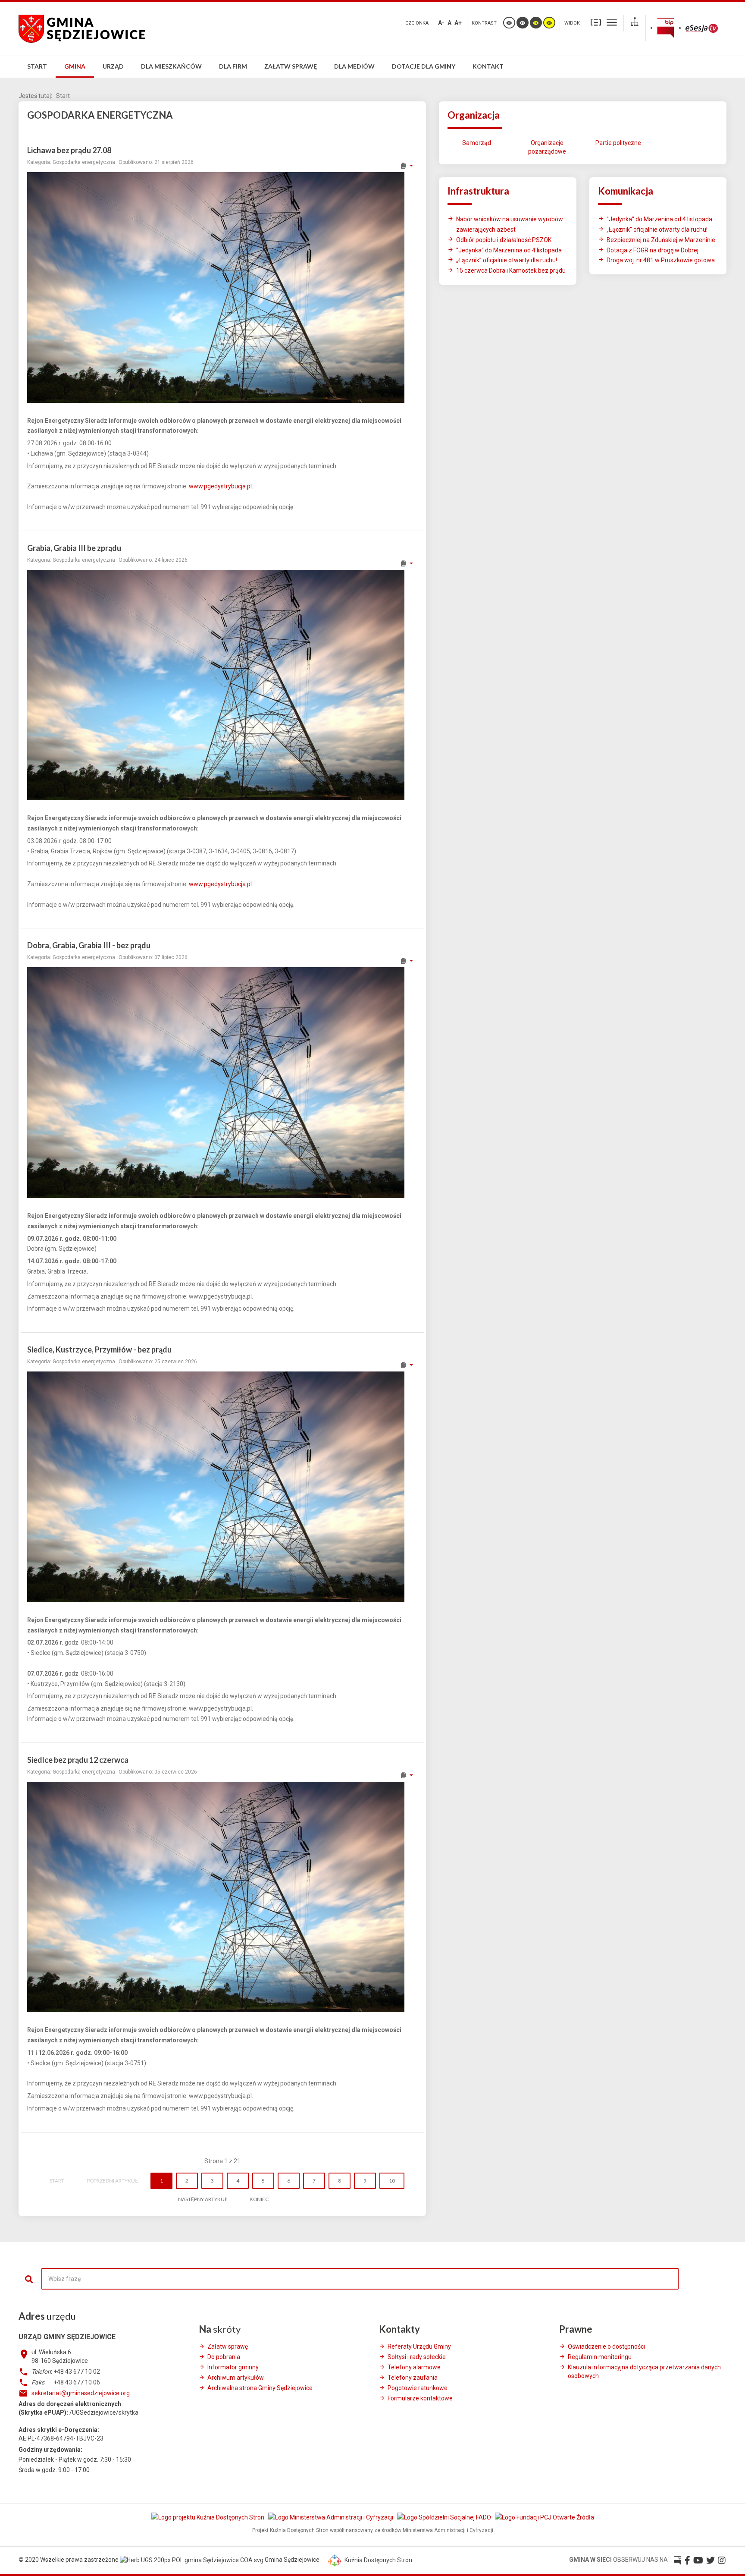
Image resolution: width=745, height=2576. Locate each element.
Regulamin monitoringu (600, 2357)
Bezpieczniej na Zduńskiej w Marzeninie (661, 240)
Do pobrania (224, 2357)
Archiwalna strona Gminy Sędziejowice (260, 2388)
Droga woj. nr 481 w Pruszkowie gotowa (661, 260)
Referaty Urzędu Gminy (419, 2346)
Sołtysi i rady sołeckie (417, 2357)
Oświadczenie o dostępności (606, 2346)
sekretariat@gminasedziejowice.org (81, 2393)
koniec (259, 2199)
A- (441, 23)
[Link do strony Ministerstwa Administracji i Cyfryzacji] (331, 2517)
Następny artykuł (203, 2199)
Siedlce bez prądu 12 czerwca (78, 1760)
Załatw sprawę (228, 2346)
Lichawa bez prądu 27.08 (69, 150)
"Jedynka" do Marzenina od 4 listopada (509, 250)
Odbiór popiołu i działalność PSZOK (504, 240)
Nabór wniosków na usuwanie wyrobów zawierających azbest (510, 224)
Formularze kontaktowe (420, 2398)
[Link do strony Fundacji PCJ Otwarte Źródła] (545, 2517)
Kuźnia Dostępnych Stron (378, 2560)
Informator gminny (233, 2367)
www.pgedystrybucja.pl (220, 486)
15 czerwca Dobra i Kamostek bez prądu (511, 270)
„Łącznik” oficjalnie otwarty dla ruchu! (507, 260)
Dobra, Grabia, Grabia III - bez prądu (89, 945)
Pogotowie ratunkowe (418, 2388)
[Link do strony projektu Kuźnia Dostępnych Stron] (208, 2517)
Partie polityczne (618, 143)
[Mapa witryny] (635, 23)
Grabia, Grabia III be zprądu (74, 548)
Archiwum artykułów (236, 2378)
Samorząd (477, 143)
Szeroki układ (612, 22)
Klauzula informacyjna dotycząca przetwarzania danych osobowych (644, 2372)
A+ (458, 23)
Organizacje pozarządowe (547, 147)
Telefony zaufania (413, 2378)
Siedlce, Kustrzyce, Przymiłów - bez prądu (99, 1349)
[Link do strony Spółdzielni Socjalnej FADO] (445, 2517)
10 (392, 2181)
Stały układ (596, 22)
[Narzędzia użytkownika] (406, 166)
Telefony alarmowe (414, 2367)
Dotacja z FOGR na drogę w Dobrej (653, 250)
